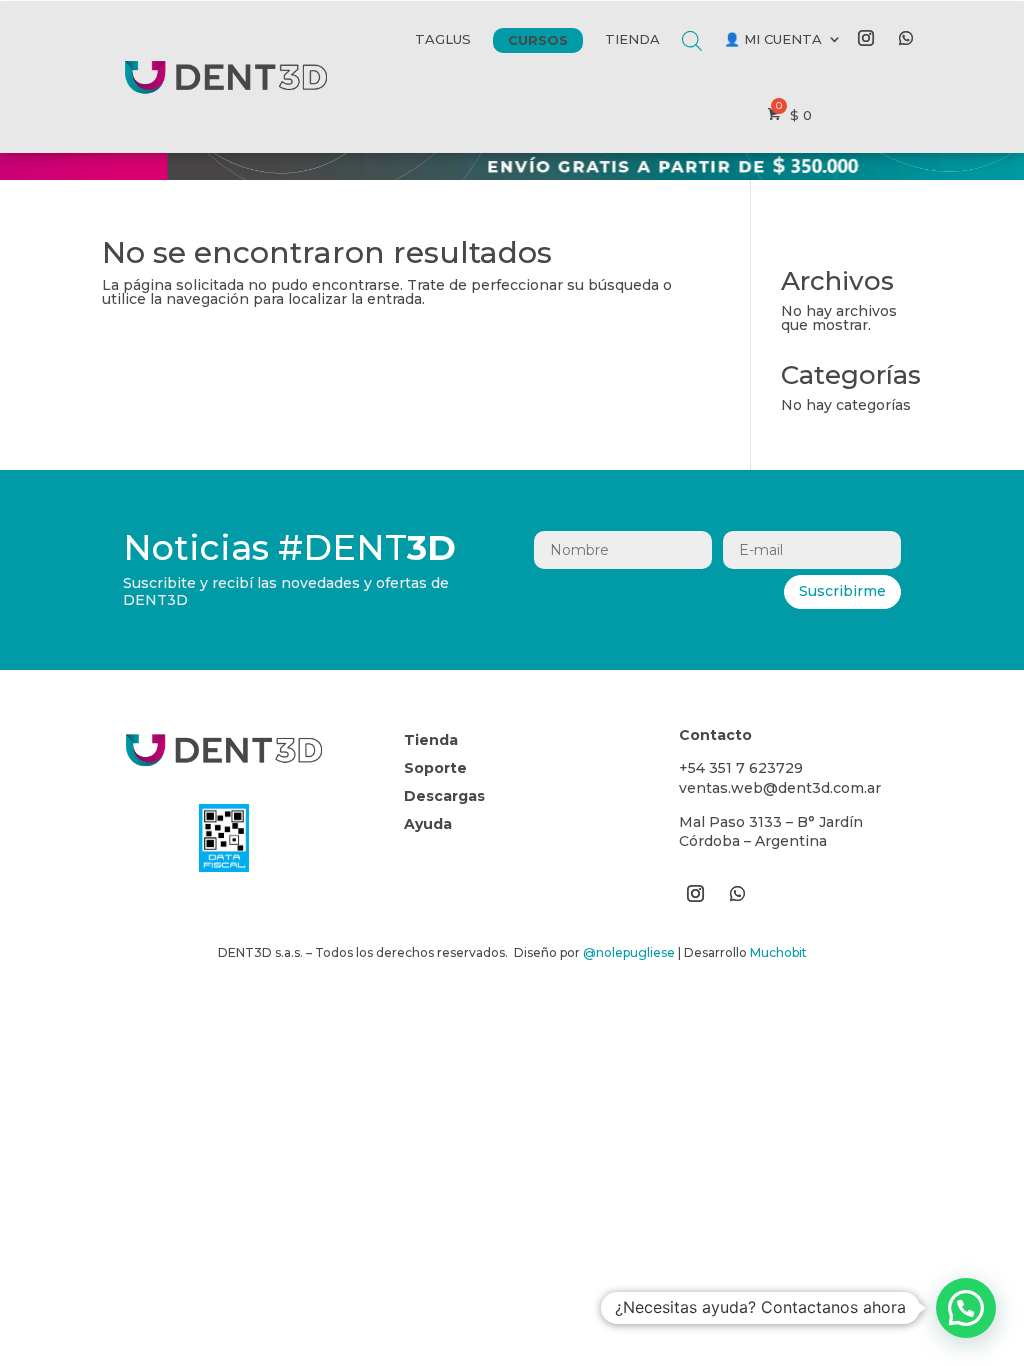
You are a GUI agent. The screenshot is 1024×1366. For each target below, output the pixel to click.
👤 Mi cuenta (773, 39)
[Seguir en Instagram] (866, 38)
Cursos (538, 40)
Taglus (443, 39)
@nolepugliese (629, 952)
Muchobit (778, 952)
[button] (966, 1308)
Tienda (632, 39)
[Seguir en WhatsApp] (906, 38)
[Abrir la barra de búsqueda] (692, 25)
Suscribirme (842, 591)
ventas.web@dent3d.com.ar (780, 788)
